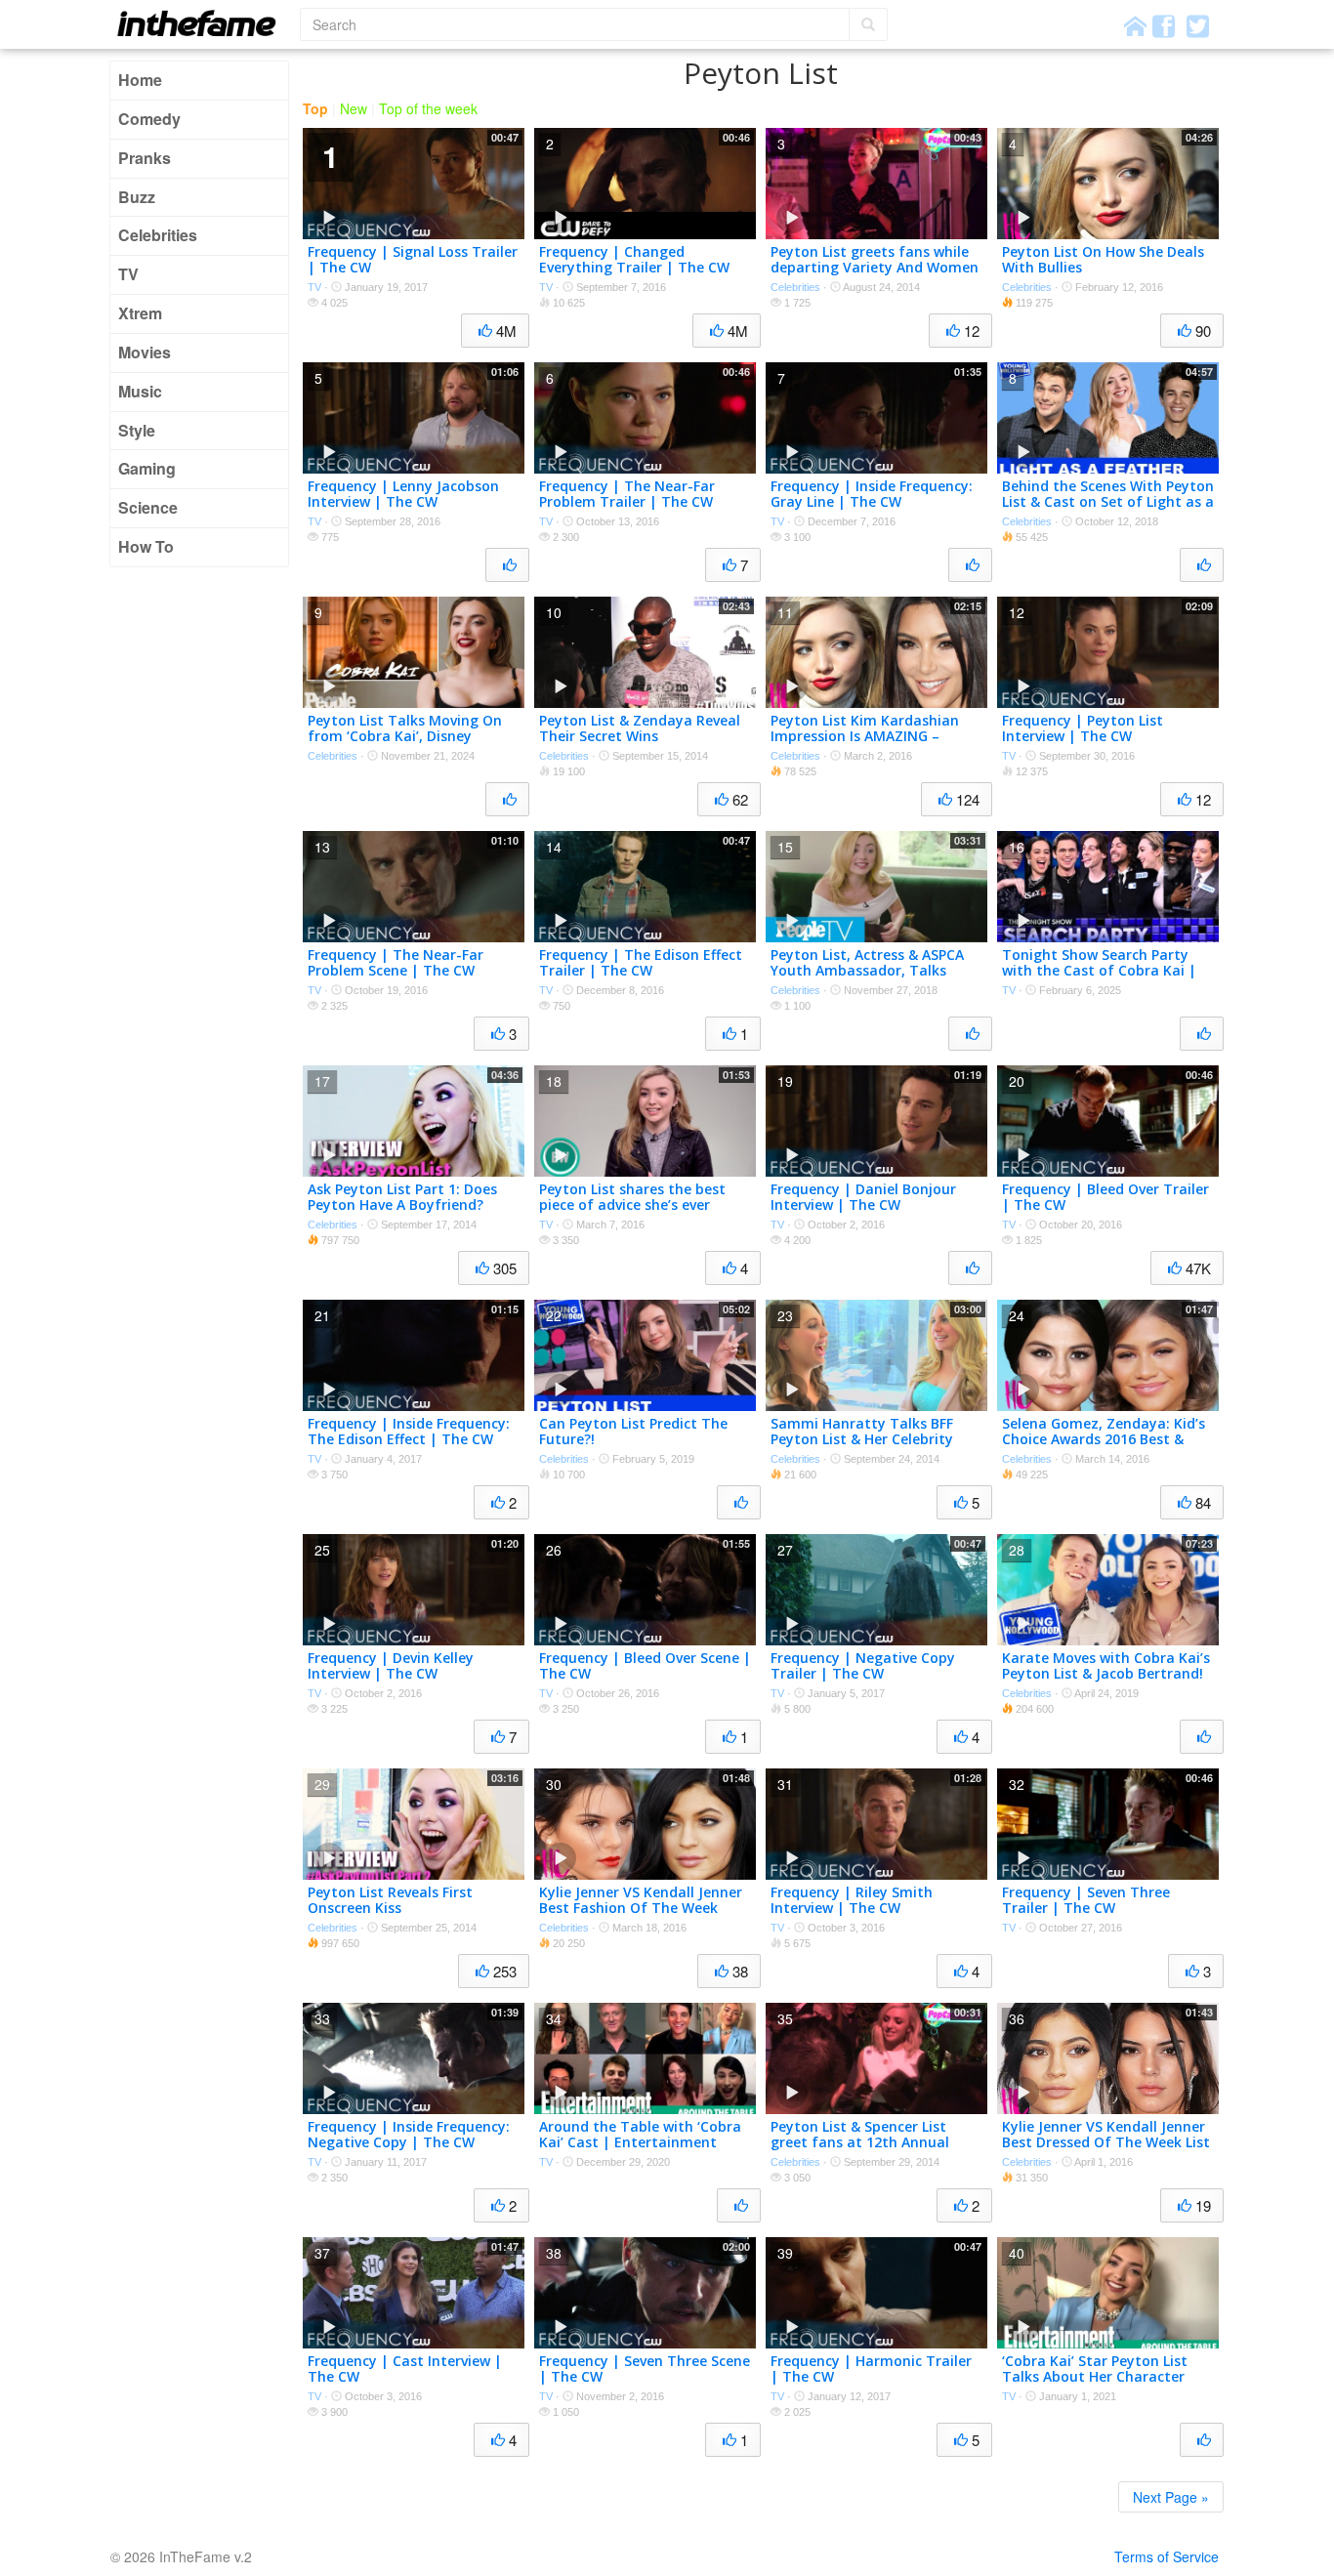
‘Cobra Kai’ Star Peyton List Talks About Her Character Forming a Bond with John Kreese (1095, 2385)
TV (128, 274)
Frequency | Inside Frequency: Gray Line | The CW (872, 494)
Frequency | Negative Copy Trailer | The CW (863, 1666)
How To (146, 546)
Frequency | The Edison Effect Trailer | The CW (641, 963)
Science (148, 507)
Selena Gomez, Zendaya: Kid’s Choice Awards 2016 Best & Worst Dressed (1104, 1440)
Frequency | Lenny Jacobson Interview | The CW (403, 494)
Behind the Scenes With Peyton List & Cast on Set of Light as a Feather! (1108, 502)
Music (140, 391)
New (354, 108)
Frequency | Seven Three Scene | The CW (645, 2369)
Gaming (147, 468)
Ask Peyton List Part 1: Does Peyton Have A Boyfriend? (402, 1197)
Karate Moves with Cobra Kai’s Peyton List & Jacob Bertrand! (1106, 1666)
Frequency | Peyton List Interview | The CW (1083, 728)
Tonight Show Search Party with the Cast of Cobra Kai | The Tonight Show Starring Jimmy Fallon (1099, 979)
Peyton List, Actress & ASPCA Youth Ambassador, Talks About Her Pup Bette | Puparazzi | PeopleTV (867, 979)
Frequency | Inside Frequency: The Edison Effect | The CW (409, 1432)
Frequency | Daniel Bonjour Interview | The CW (863, 1197)
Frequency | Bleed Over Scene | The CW (645, 1666)
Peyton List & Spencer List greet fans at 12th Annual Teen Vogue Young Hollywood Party (872, 2151)
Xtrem (140, 313)
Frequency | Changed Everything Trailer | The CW (634, 260)
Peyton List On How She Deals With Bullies (1103, 260)
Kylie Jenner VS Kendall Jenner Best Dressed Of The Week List (1106, 2135)
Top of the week (428, 108)
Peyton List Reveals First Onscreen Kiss (390, 1900)
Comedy (149, 119)
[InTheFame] (203, 23)
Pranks (145, 158)
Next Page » (1171, 2497)
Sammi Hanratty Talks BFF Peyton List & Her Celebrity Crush (862, 1440)
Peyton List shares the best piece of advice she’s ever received (632, 1205)
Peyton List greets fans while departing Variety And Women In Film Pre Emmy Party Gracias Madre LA (875, 276)
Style (137, 430)
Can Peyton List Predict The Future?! (633, 1432)
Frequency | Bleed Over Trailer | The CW (1105, 1197)
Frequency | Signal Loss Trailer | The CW (413, 260)
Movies (145, 352)
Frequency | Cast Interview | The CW (405, 2369)
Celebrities (158, 235)
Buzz (137, 197)
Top (315, 108)
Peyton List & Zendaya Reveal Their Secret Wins (640, 728)
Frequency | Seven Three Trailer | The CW (1086, 1900)
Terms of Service (1167, 2556)
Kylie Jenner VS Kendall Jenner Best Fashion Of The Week (641, 1900)
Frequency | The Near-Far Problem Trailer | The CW (627, 494)
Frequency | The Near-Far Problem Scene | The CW (396, 963)
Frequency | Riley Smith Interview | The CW (852, 1900)
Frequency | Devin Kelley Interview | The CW (391, 1666)
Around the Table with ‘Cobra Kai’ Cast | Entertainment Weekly (640, 2143)
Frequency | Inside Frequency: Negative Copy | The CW (409, 2135)
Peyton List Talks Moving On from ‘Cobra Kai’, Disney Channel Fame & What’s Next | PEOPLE (413, 745)
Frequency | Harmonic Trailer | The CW (871, 2369)
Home (140, 80)
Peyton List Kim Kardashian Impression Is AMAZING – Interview (865, 737)
